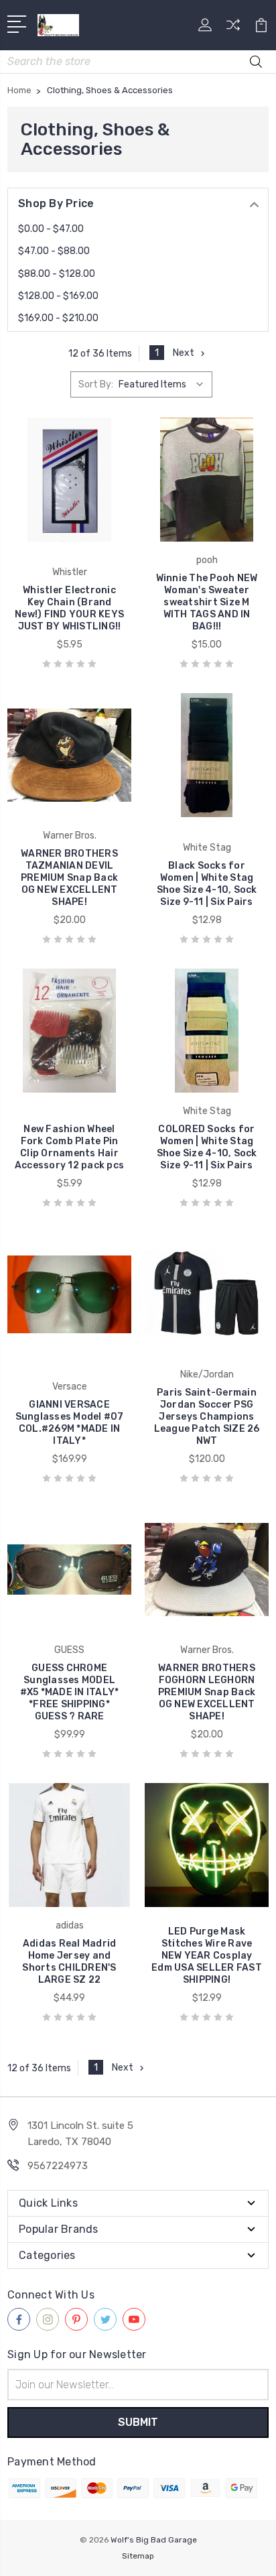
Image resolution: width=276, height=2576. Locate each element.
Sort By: (96, 384)
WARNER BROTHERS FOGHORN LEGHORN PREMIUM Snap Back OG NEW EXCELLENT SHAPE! (207, 1692)
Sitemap (138, 2556)
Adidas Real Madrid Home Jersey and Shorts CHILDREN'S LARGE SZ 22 (69, 1962)
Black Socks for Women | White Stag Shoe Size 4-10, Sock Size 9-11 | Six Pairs (207, 884)
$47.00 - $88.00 (54, 251)
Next (184, 353)
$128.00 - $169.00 (58, 296)
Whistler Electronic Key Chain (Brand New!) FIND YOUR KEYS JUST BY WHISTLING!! (69, 608)
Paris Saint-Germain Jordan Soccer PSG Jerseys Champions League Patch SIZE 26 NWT (207, 1417)
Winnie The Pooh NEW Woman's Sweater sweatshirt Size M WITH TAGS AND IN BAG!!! (207, 602)
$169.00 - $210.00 (58, 318)
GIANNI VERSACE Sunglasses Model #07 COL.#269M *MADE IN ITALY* (70, 1423)
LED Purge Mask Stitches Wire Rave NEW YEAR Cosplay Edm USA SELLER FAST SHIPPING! (207, 1956)
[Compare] (233, 29)
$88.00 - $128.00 (57, 274)
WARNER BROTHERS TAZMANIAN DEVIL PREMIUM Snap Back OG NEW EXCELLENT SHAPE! (69, 878)
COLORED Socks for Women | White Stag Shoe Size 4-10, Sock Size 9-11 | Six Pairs (207, 1147)
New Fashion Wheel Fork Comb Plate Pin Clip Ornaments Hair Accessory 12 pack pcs (69, 1147)
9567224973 (58, 2166)
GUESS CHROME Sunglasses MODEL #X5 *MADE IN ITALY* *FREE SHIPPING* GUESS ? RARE (70, 1692)
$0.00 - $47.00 (51, 229)
